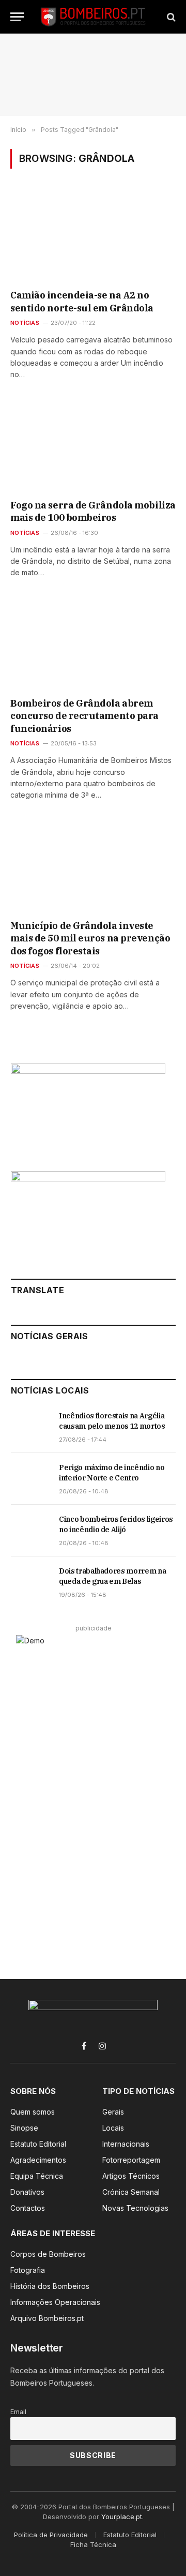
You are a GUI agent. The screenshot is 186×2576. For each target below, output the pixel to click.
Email (18, 2412)
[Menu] (17, 17)
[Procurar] (170, 17)
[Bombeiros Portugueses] (94, 17)
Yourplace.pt (122, 2517)
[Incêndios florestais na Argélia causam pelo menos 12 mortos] (30, 1427)
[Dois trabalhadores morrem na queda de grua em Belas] (30, 1582)
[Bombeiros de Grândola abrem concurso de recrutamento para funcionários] (93, 644)
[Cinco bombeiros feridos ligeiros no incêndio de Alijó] (30, 1531)
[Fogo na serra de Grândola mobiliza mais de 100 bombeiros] (93, 446)
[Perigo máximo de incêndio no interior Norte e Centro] (30, 1479)
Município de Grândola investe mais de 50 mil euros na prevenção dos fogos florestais (90, 938)
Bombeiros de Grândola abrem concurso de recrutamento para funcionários (84, 716)
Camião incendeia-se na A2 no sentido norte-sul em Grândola (82, 301)
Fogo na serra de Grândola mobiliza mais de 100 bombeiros (93, 511)
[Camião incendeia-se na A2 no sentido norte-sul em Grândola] (93, 236)
